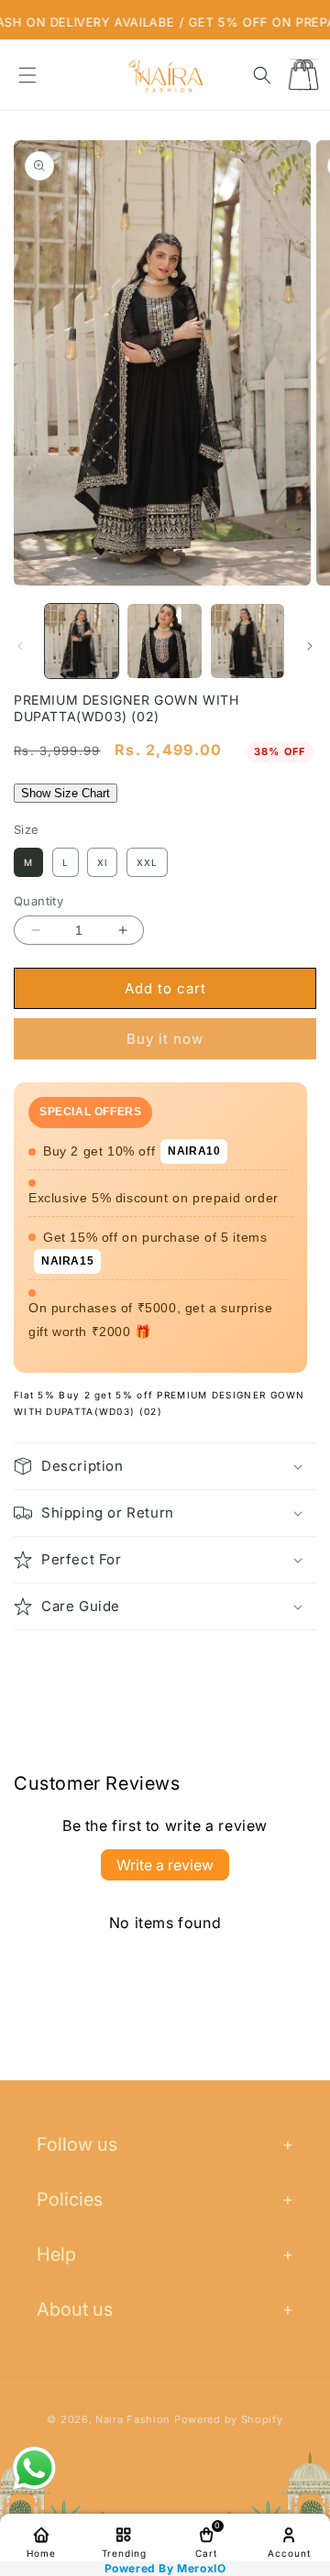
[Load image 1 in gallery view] (82, 641)
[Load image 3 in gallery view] (247, 641)
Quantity (38, 901)
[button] (27, 75)
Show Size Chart (66, 793)
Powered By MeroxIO (165, 2569)
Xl (102, 862)
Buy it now (165, 1039)
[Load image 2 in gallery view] (164, 641)
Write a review (165, 1865)
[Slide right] (310, 646)
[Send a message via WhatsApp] (34, 2468)
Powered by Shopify (229, 2419)
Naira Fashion (133, 2419)
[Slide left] (20, 646)
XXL (147, 862)
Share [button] (54, 1664)
